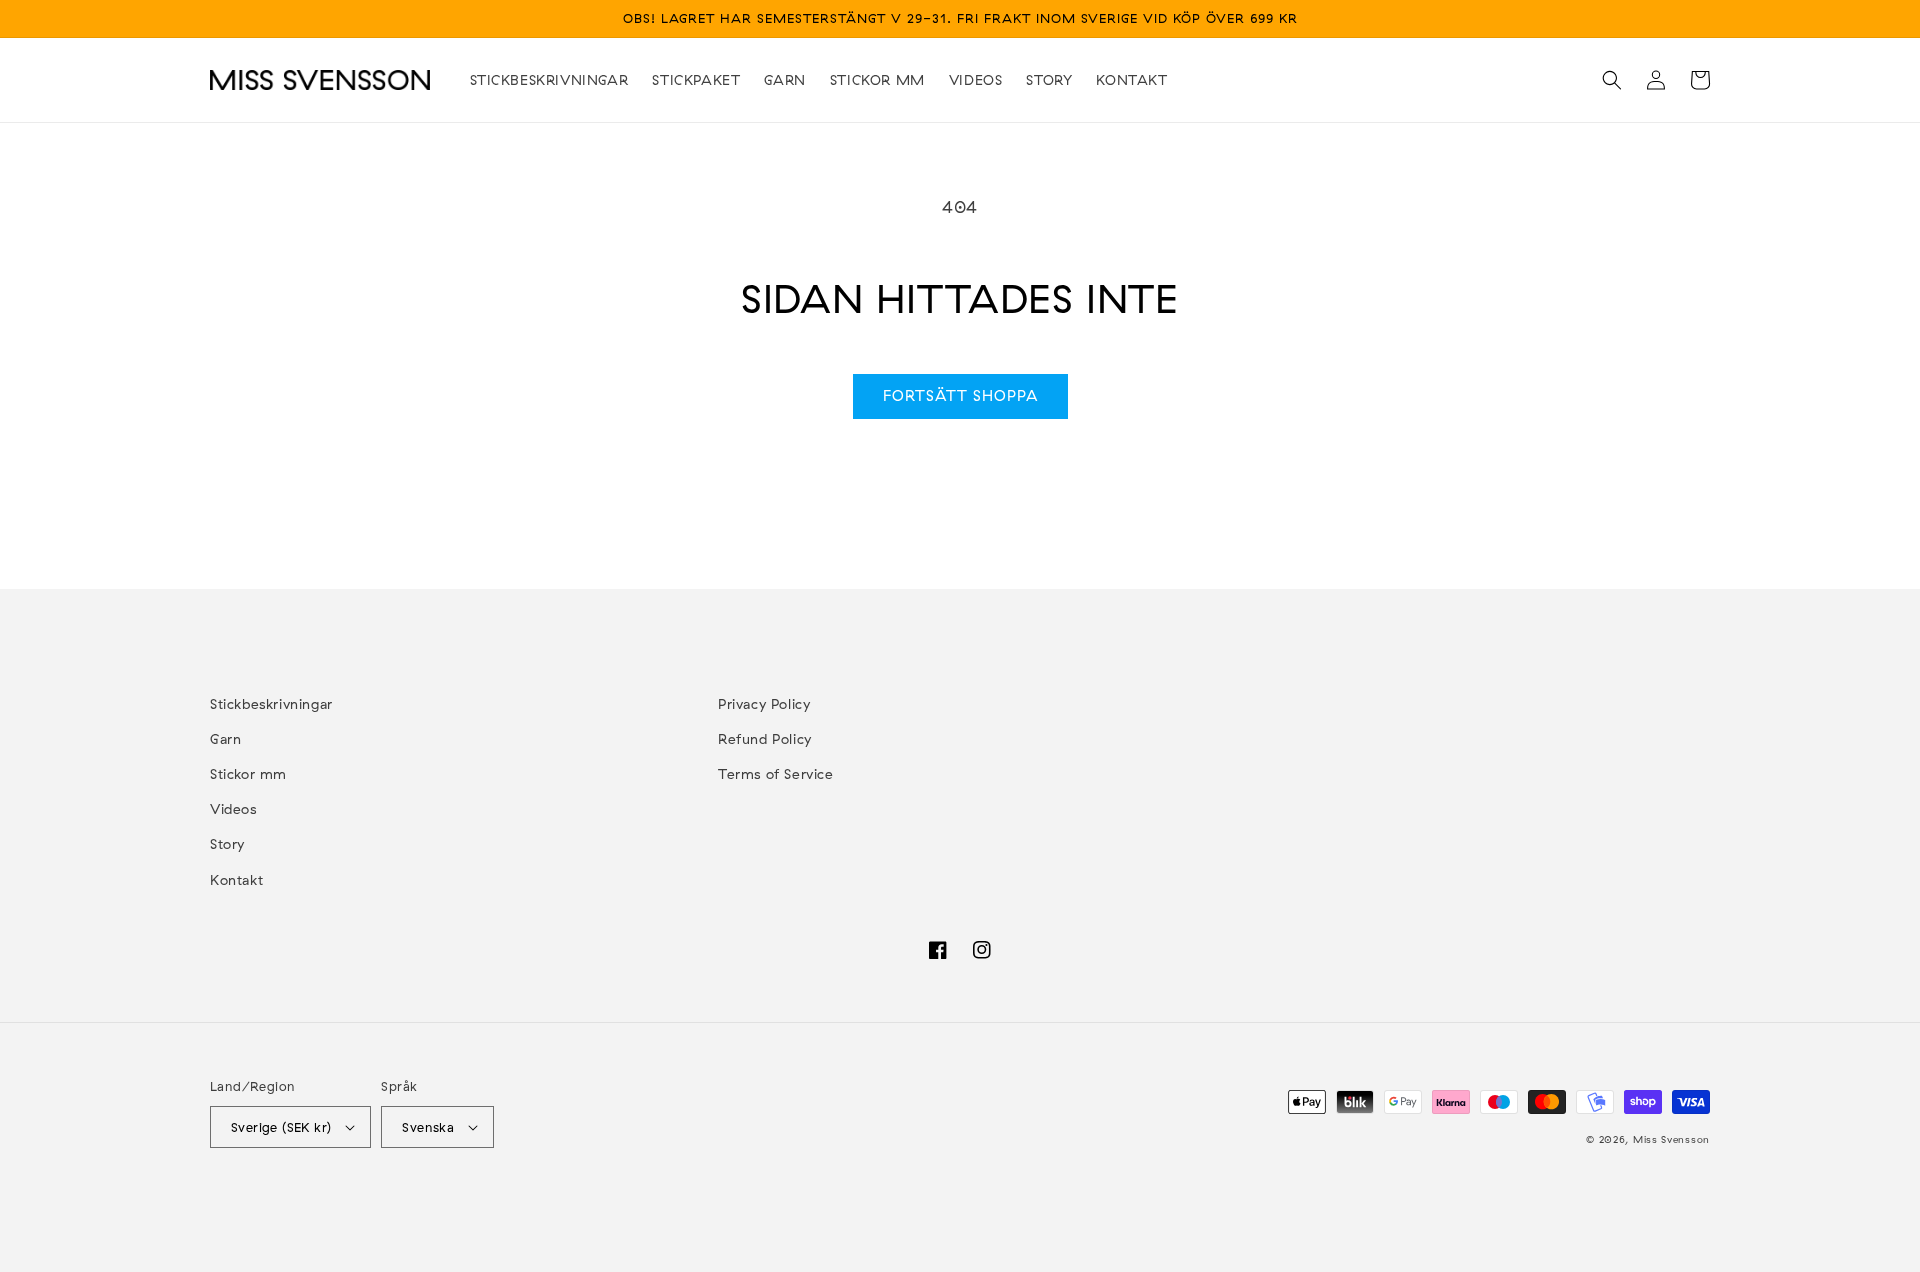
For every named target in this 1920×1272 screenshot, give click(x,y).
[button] (1612, 80)
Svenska (428, 1127)
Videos (233, 809)
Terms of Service (776, 774)
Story (227, 844)
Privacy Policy (764, 704)
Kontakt (236, 880)
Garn (225, 739)
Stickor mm (248, 774)
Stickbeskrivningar (271, 704)
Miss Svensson (1671, 1139)
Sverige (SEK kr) (281, 1127)
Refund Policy (765, 739)
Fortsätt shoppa (960, 395)
